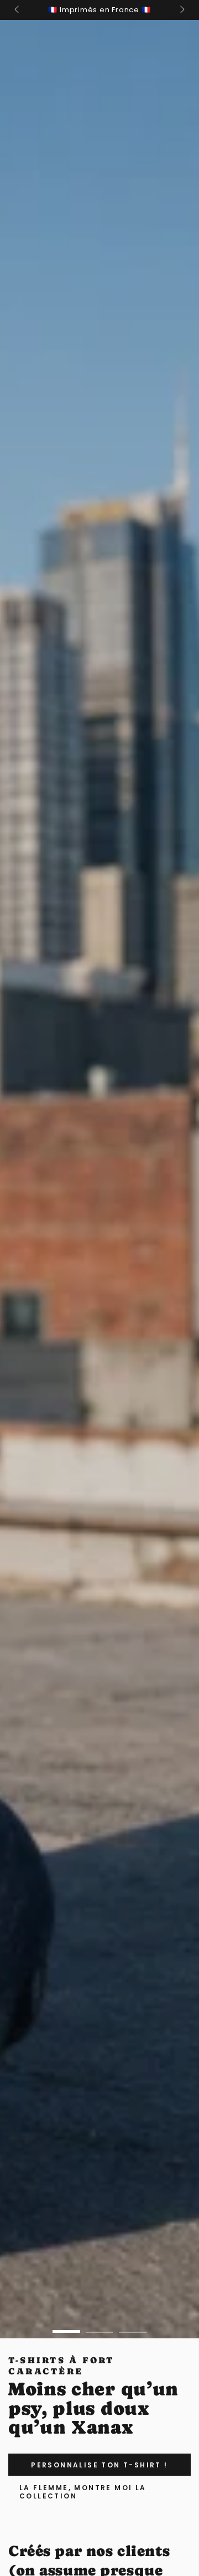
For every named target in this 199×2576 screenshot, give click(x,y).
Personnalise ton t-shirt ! (99, 2465)
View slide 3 (133, 2326)
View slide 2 (99, 2326)
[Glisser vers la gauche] (18, 10)
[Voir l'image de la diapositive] (99, 1179)
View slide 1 (66, 2326)
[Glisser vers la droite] (181, 10)
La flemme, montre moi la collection (83, 2492)
